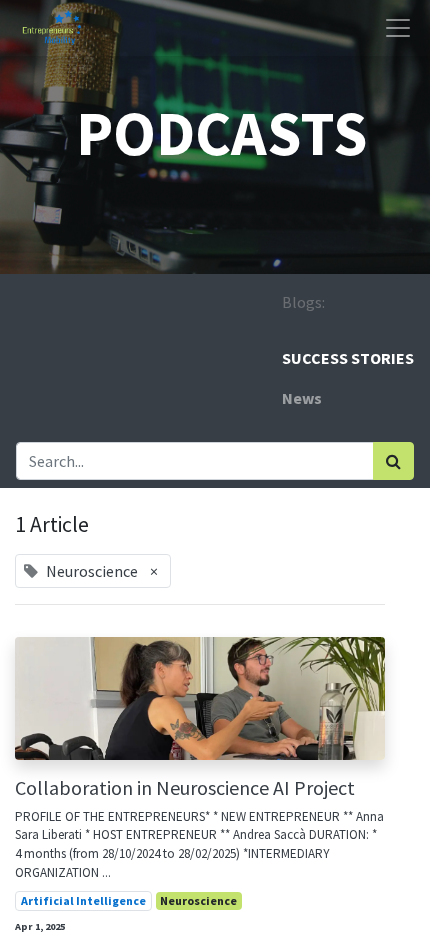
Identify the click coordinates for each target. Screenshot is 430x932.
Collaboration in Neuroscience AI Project (185, 788)
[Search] (393, 461)
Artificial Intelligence (83, 900)
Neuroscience (198, 900)
